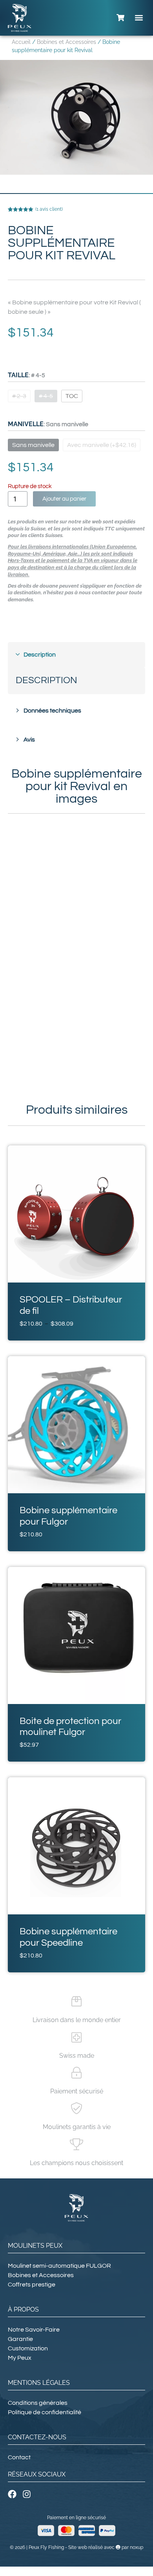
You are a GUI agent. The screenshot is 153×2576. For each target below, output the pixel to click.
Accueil (21, 42)
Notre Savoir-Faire (34, 2330)
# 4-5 (46, 396)
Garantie (20, 2339)
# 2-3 (19, 396)
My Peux (20, 2358)
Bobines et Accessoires (66, 42)
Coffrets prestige (32, 2285)
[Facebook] (12, 2494)
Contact (19, 2457)
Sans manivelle (33, 445)
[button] (139, 18)
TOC (72, 396)
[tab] (76, 655)
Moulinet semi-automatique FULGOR (59, 2266)
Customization (28, 2348)
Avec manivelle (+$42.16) (102, 445)
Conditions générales (38, 2403)
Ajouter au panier (64, 499)
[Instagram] (27, 2494)
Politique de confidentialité (45, 2412)
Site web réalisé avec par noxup (106, 2547)
